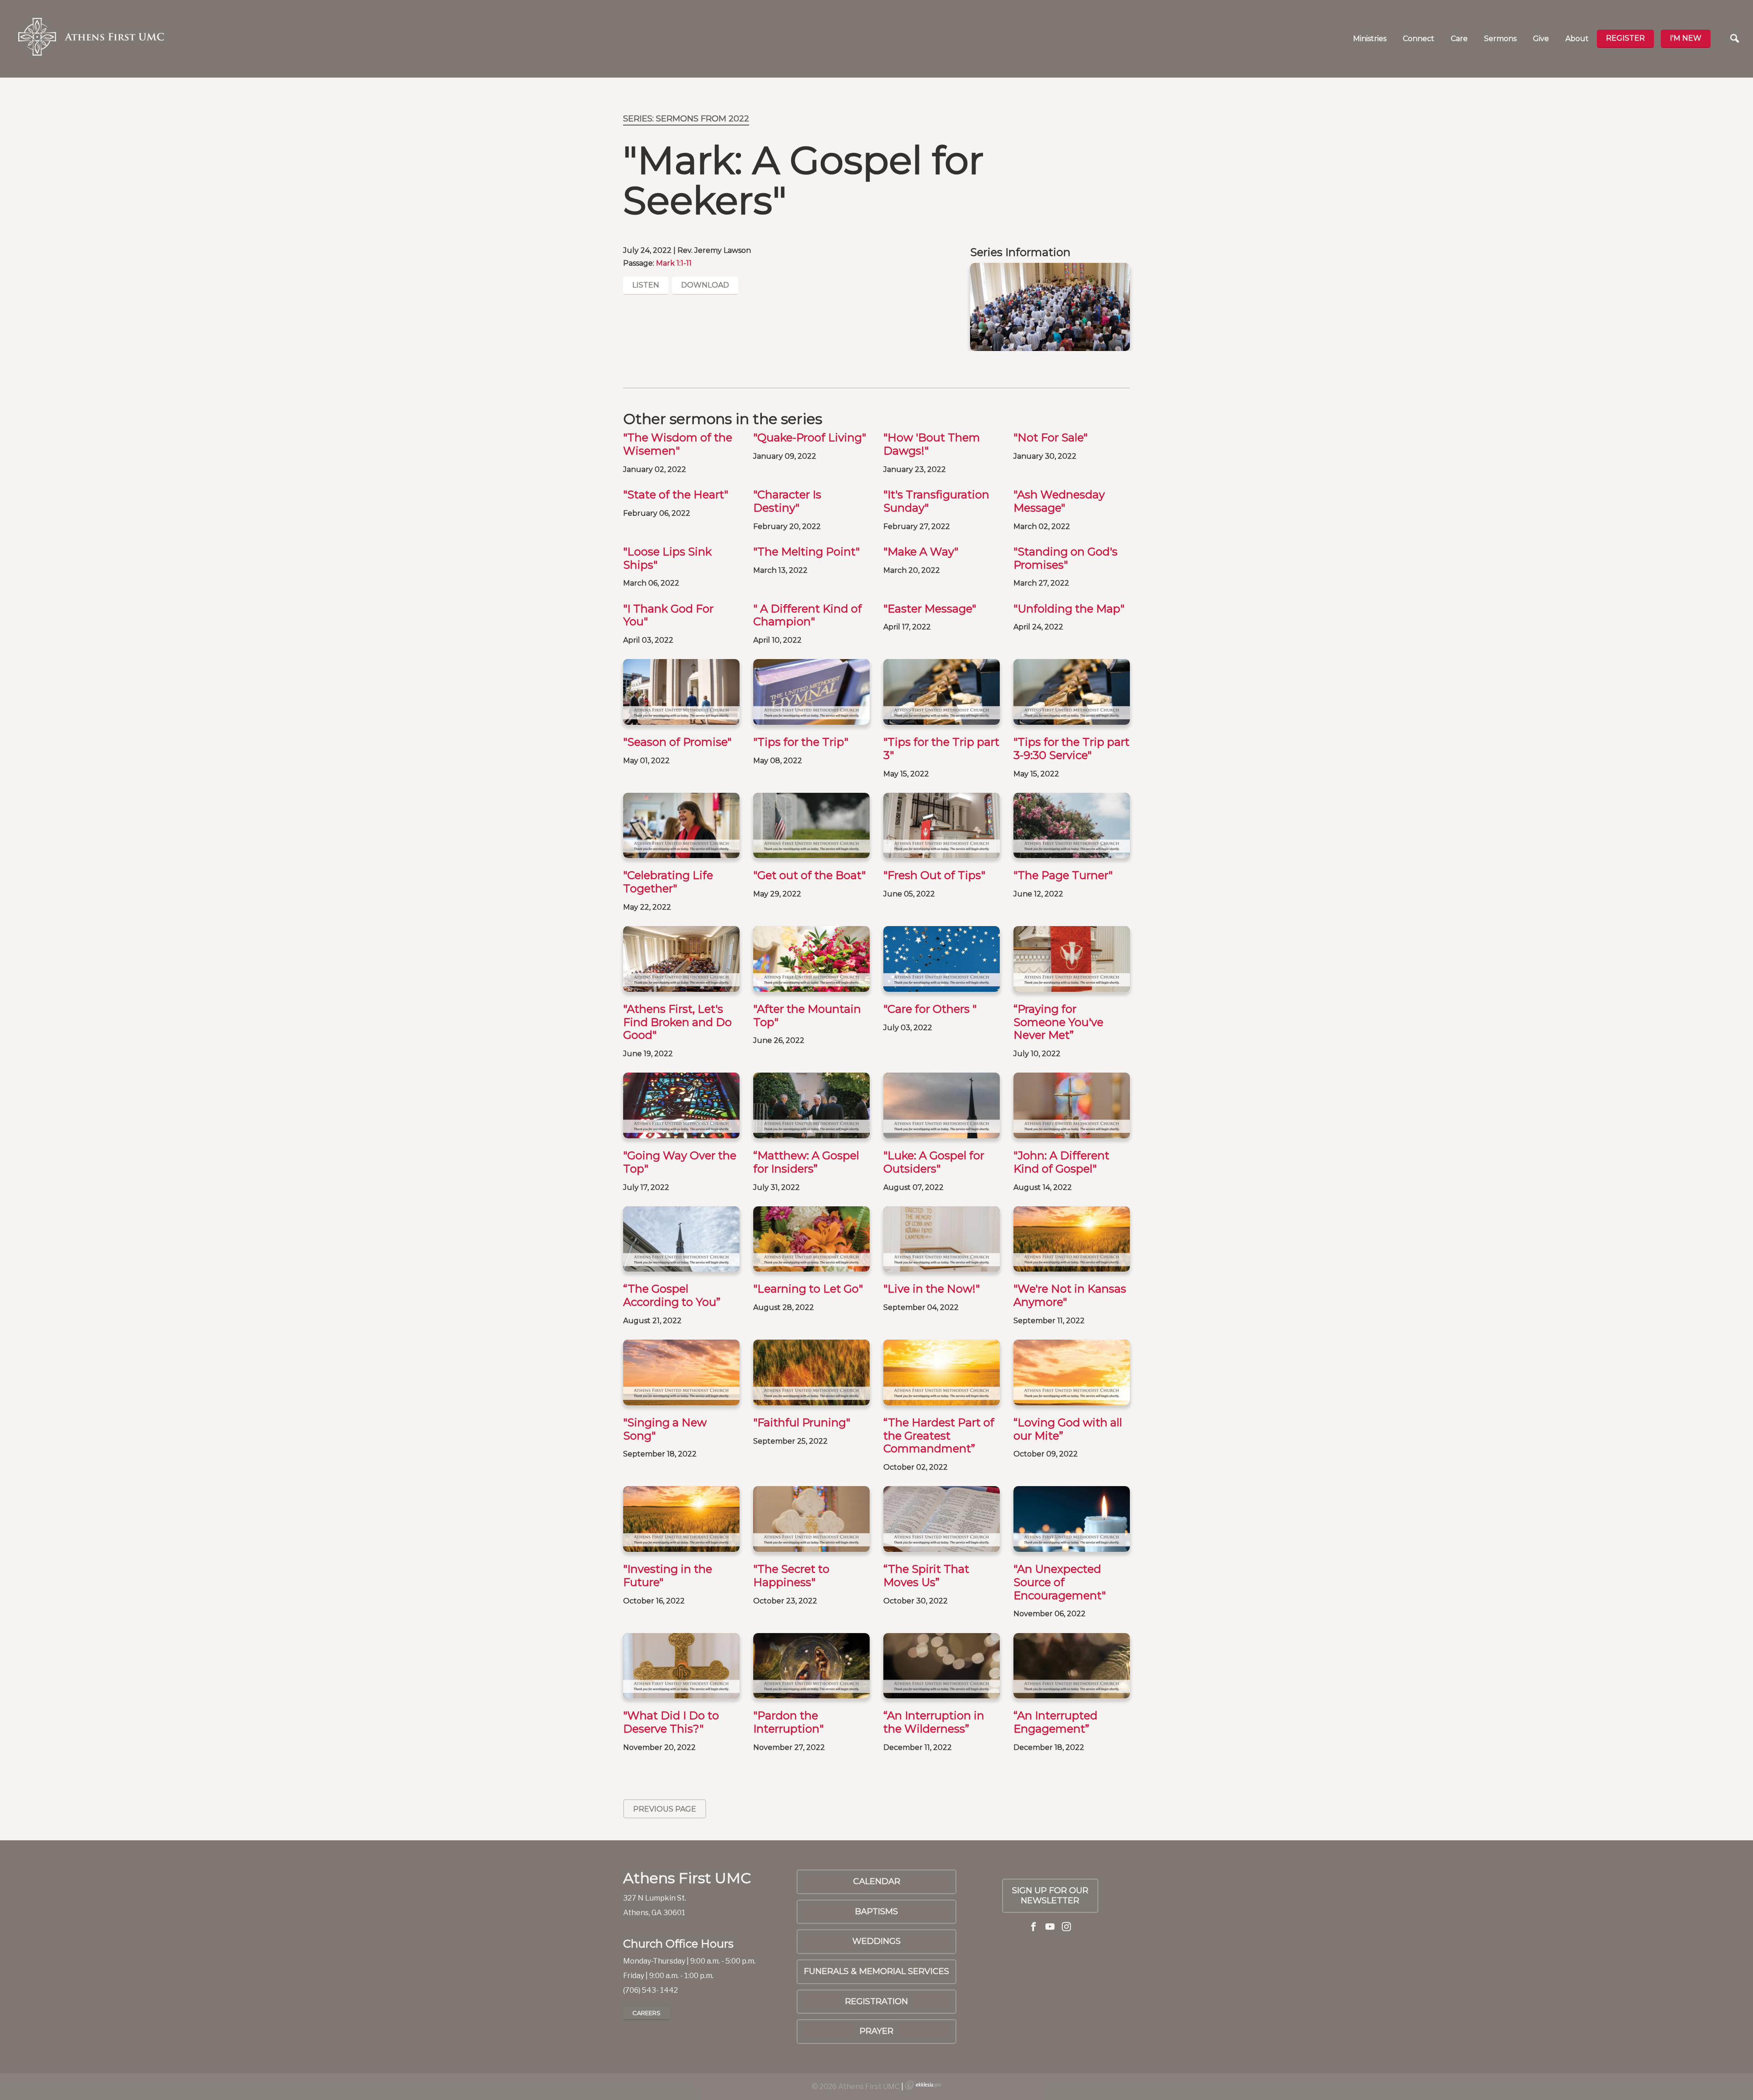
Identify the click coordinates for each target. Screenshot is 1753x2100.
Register (1625, 38)
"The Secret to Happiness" (791, 1576)
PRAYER (876, 2031)
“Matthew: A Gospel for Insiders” (806, 1162)
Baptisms (876, 1911)
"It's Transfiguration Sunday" (936, 501)
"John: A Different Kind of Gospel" (1061, 1162)
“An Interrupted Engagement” (1055, 1722)
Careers (646, 2013)
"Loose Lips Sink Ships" (667, 558)
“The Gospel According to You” (672, 1295)
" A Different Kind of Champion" (808, 615)
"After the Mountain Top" (807, 1016)
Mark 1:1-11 (674, 263)
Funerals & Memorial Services (876, 1971)
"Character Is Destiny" (787, 501)
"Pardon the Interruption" (788, 1722)
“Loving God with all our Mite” (1068, 1429)
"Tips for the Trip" (801, 742)
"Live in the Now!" (932, 1289)
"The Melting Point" (806, 552)
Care (1459, 39)
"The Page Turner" (1063, 875)
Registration (876, 2001)
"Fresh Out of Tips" (934, 875)
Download (705, 285)
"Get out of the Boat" (809, 875)
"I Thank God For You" (668, 615)
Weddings (876, 1941)
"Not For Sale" (1050, 437)
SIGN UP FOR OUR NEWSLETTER (1050, 1896)
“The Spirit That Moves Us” (926, 1576)
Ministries (1370, 39)
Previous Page (665, 1809)
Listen (646, 285)
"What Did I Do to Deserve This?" (671, 1722)
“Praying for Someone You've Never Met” (1058, 1022)
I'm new (1686, 38)
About (1577, 39)
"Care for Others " (930, 1009)
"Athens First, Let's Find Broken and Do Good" (677, 1022)
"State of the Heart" (676, 495)
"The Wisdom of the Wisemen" (678, 444)
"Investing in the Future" (668, 1576)
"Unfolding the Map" (1069, 609)
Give (1541, 39)
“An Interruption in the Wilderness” (934, 1722)
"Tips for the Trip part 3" (941, 749)
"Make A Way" (921, 552)
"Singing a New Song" (665, 1429)
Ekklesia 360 (923, 2085)
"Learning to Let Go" (808, 1289)
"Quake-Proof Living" (810, 437)
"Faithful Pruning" (802, 1422)
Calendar (877, 1881)
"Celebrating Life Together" (668, 882)
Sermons (1500, 39)
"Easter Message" (930, 609)
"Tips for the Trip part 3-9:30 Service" (1071, 749)
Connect (1419, 39)
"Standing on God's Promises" (1065, 558)
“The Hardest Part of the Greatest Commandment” (939, 1436)
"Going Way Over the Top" (680, 1162)
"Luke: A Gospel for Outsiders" (934, 1162)
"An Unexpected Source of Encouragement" (1060, 1582)
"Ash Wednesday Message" (1059, 501)
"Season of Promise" (677, 742)
